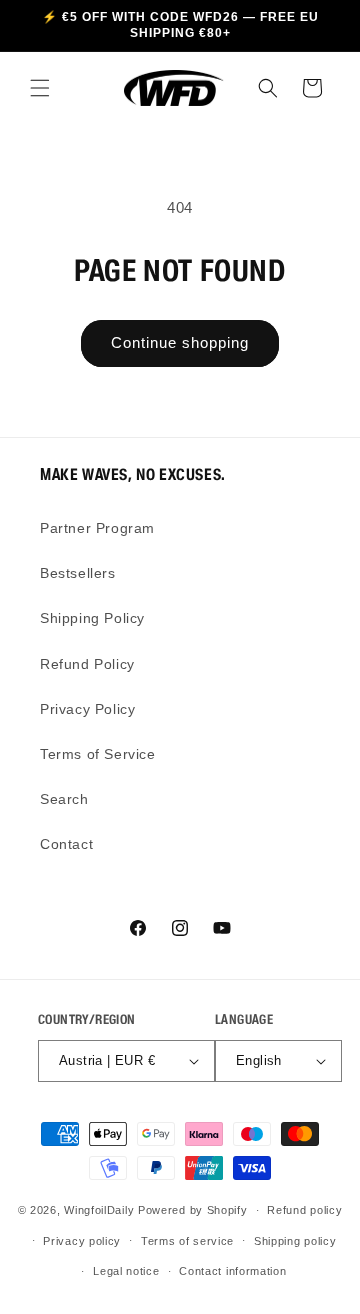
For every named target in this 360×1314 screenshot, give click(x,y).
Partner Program (97, 528)
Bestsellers (78, 573)
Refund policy (304, 1210)
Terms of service (187, 1241)
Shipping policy (295, 1241)
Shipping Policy (92, 618)
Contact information (232, 1271)
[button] (40, 88)
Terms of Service (98, 754)
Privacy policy (82, 1241)
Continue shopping (180, 342)
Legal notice (126, 1271)
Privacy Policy (87, 709)
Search (64, 799)
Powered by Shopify (193, 1210)
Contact (66, 844)
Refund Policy (87, 664)
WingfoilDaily (99, 1210)
